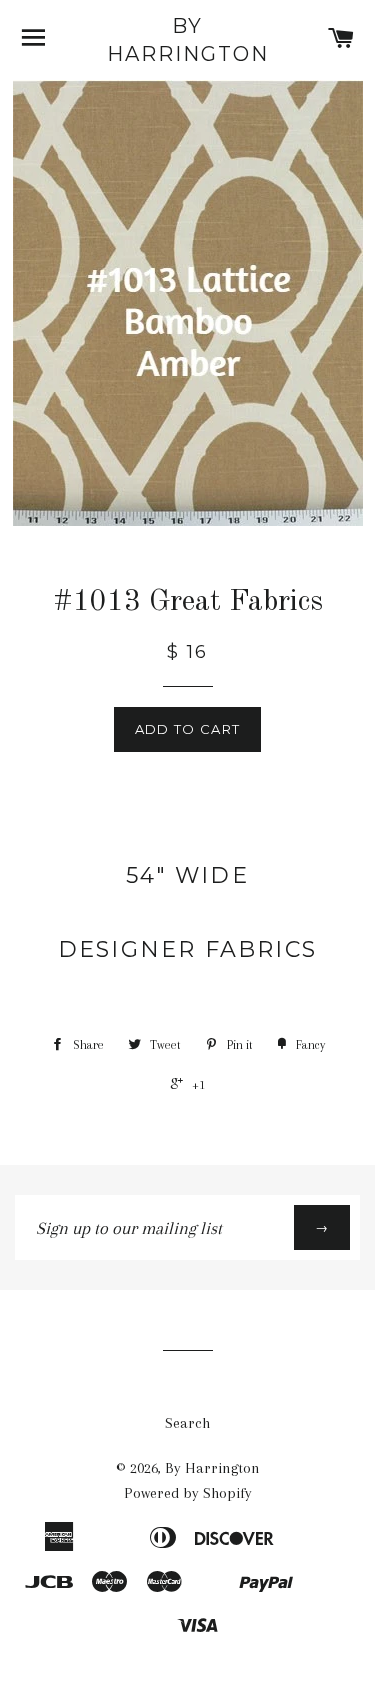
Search (187, 1423)
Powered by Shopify (188, 1493)
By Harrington (188, 40)
